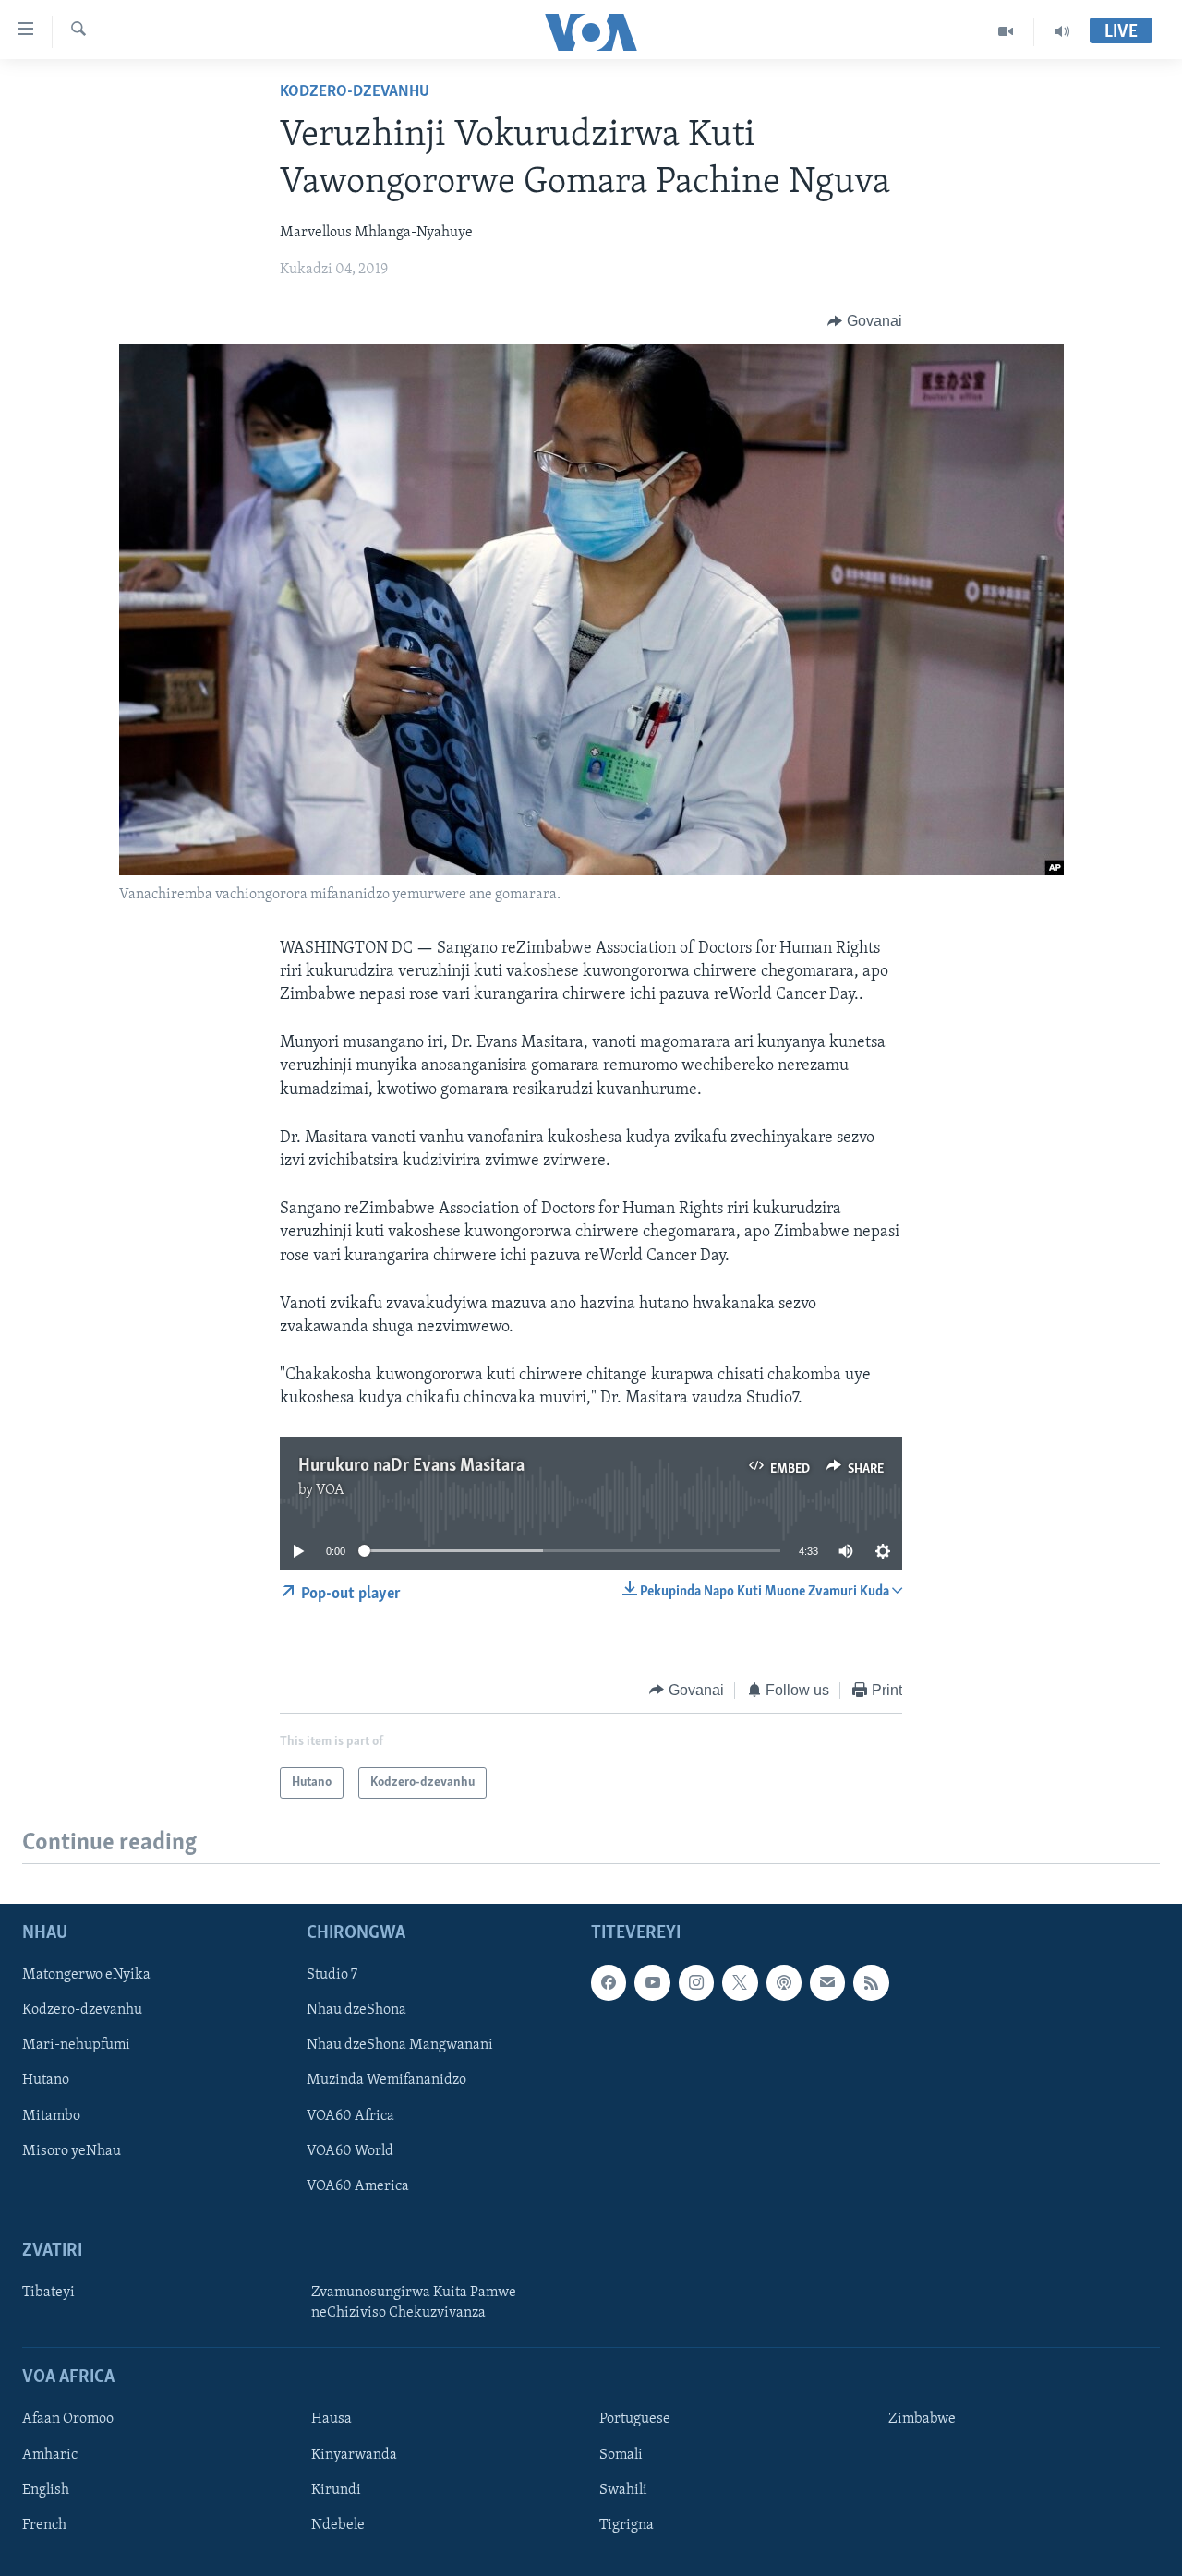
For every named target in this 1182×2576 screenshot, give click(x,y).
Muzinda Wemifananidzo (386, 2081)
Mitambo (51, 2116)
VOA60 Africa (350, 2116)
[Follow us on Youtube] (652, 1982)
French (44, 2525)
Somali (621, 2455)
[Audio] (1062, 31)
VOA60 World (350, 2151)
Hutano (46, 2081)
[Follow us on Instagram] (696, 1982)
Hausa (332, 2420)
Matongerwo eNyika (86, 1975)
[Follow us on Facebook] (609, 1982)
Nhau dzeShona (356, 2010)
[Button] (865, 321)
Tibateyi (48, 2293)
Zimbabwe (922, 2420)
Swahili (623, 2490)
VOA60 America (358, 2186)
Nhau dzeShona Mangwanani (400, 2046)
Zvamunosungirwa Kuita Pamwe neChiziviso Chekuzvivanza (414, 2303)
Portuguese (635, 2420)
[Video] (1006, 31)
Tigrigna (627, 2525)
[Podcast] (784, 1982)
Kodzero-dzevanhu (355, 92)
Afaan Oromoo (68, 2420)
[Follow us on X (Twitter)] (740, 1982)
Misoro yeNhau (72, 2151)
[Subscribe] (827, 1982)
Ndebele (338, 2525)
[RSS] (871, 1982)
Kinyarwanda (354, 2455)
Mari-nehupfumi (76, 2046)
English (46, 2490)
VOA (330, 1490)
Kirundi (336, 2490)
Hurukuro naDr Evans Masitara (411, 1466)
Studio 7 (332, 1975)
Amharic (50, 2455)
